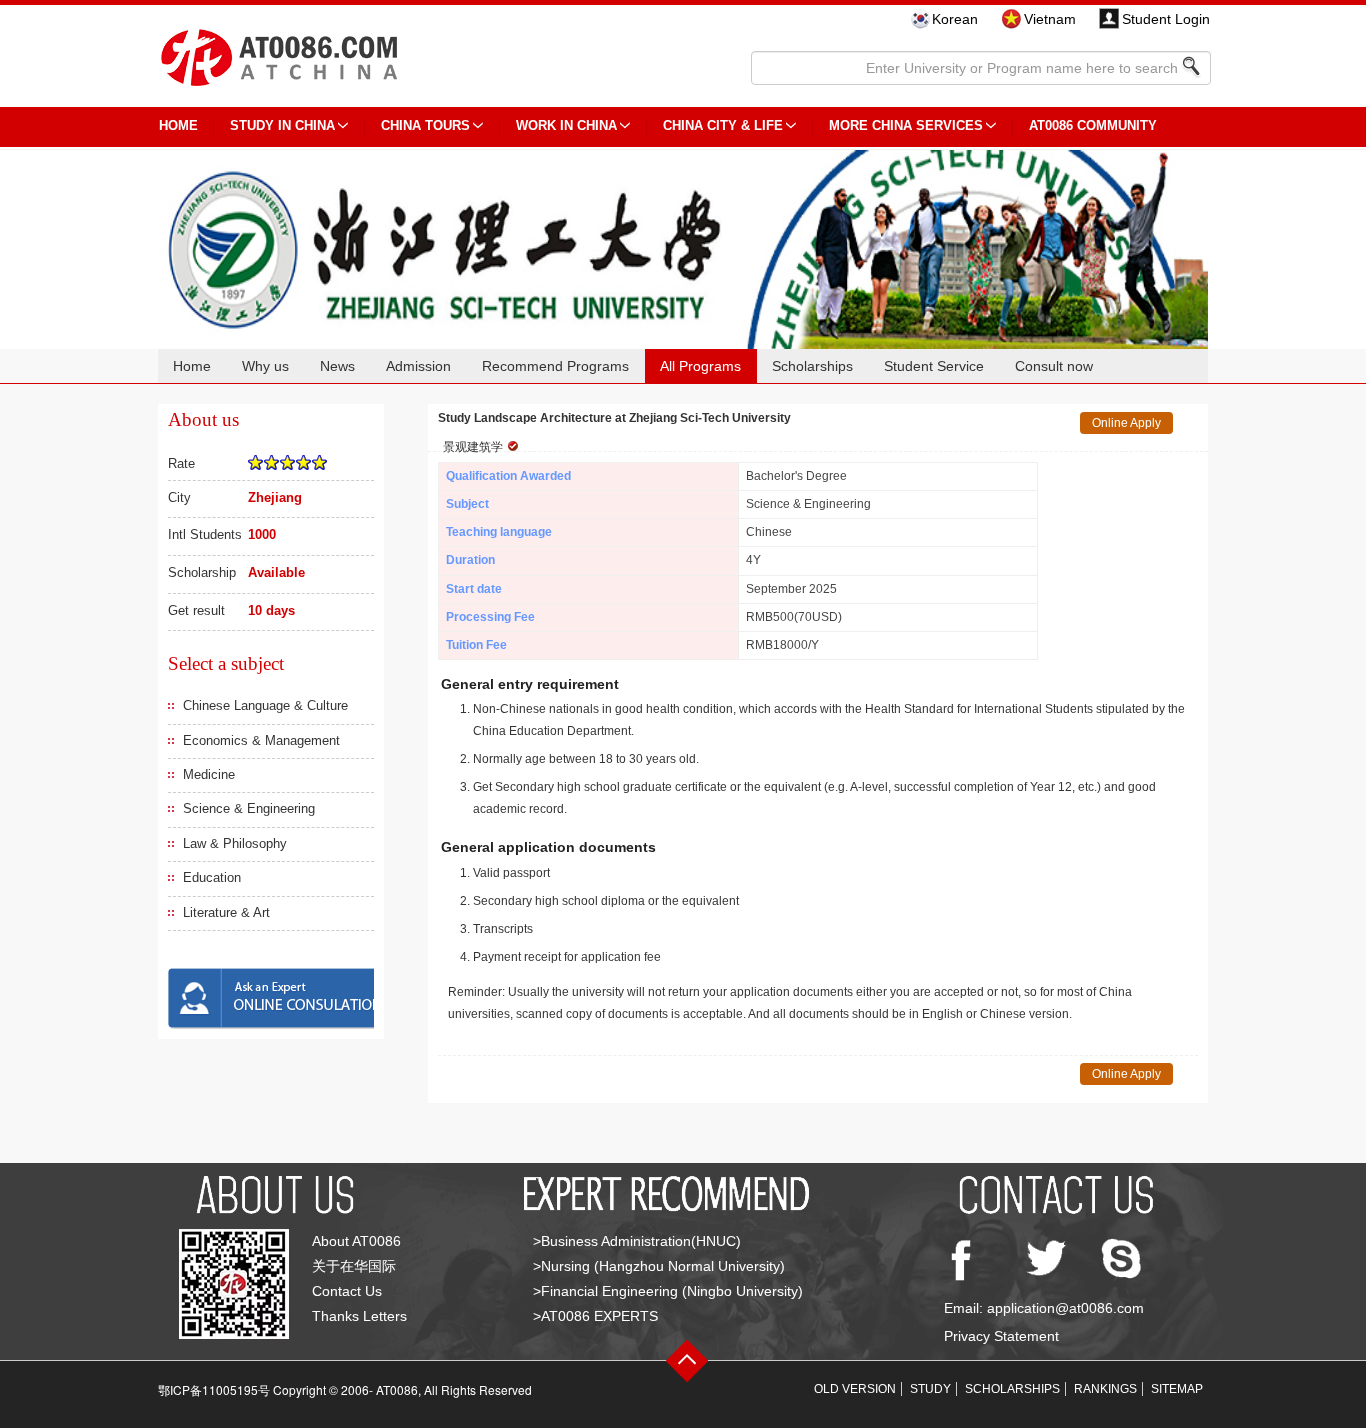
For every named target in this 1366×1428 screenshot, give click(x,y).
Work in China (566, 125)
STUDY (930, 1389)
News (337, 366)
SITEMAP (1177, 1389)
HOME (178, 125)
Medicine (209, 774)
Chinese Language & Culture (265, 705)
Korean (955, 19)
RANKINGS (1105, 1389)
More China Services (906, 125)
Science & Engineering (249, 808)
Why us (265, 366)
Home (192, 366)
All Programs (700, 366)
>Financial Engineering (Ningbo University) (668, 1291)
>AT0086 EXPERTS (595, 1316)
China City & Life (723, 125)
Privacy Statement (1001, 1336)
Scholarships (812, 366)
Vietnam (1050, 19)
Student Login (1166, 19)
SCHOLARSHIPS (1012, 1389)
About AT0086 (356, 1241)
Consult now (1054, 366)
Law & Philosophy (235, 843)
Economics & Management (261, 740)
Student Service (934, 366)
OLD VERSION (855, 1389)
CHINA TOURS (425, 125)
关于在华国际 (354, 1266)
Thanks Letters (359, 1316)
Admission (418, 366)
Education (212, 877)
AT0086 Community (1093, 125)
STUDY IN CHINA (282, 125)
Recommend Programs (555, 366)
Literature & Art (226, 912)
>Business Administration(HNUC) (637, 1241)
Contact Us (347, 1291)
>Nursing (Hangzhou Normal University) (659, 1266)
